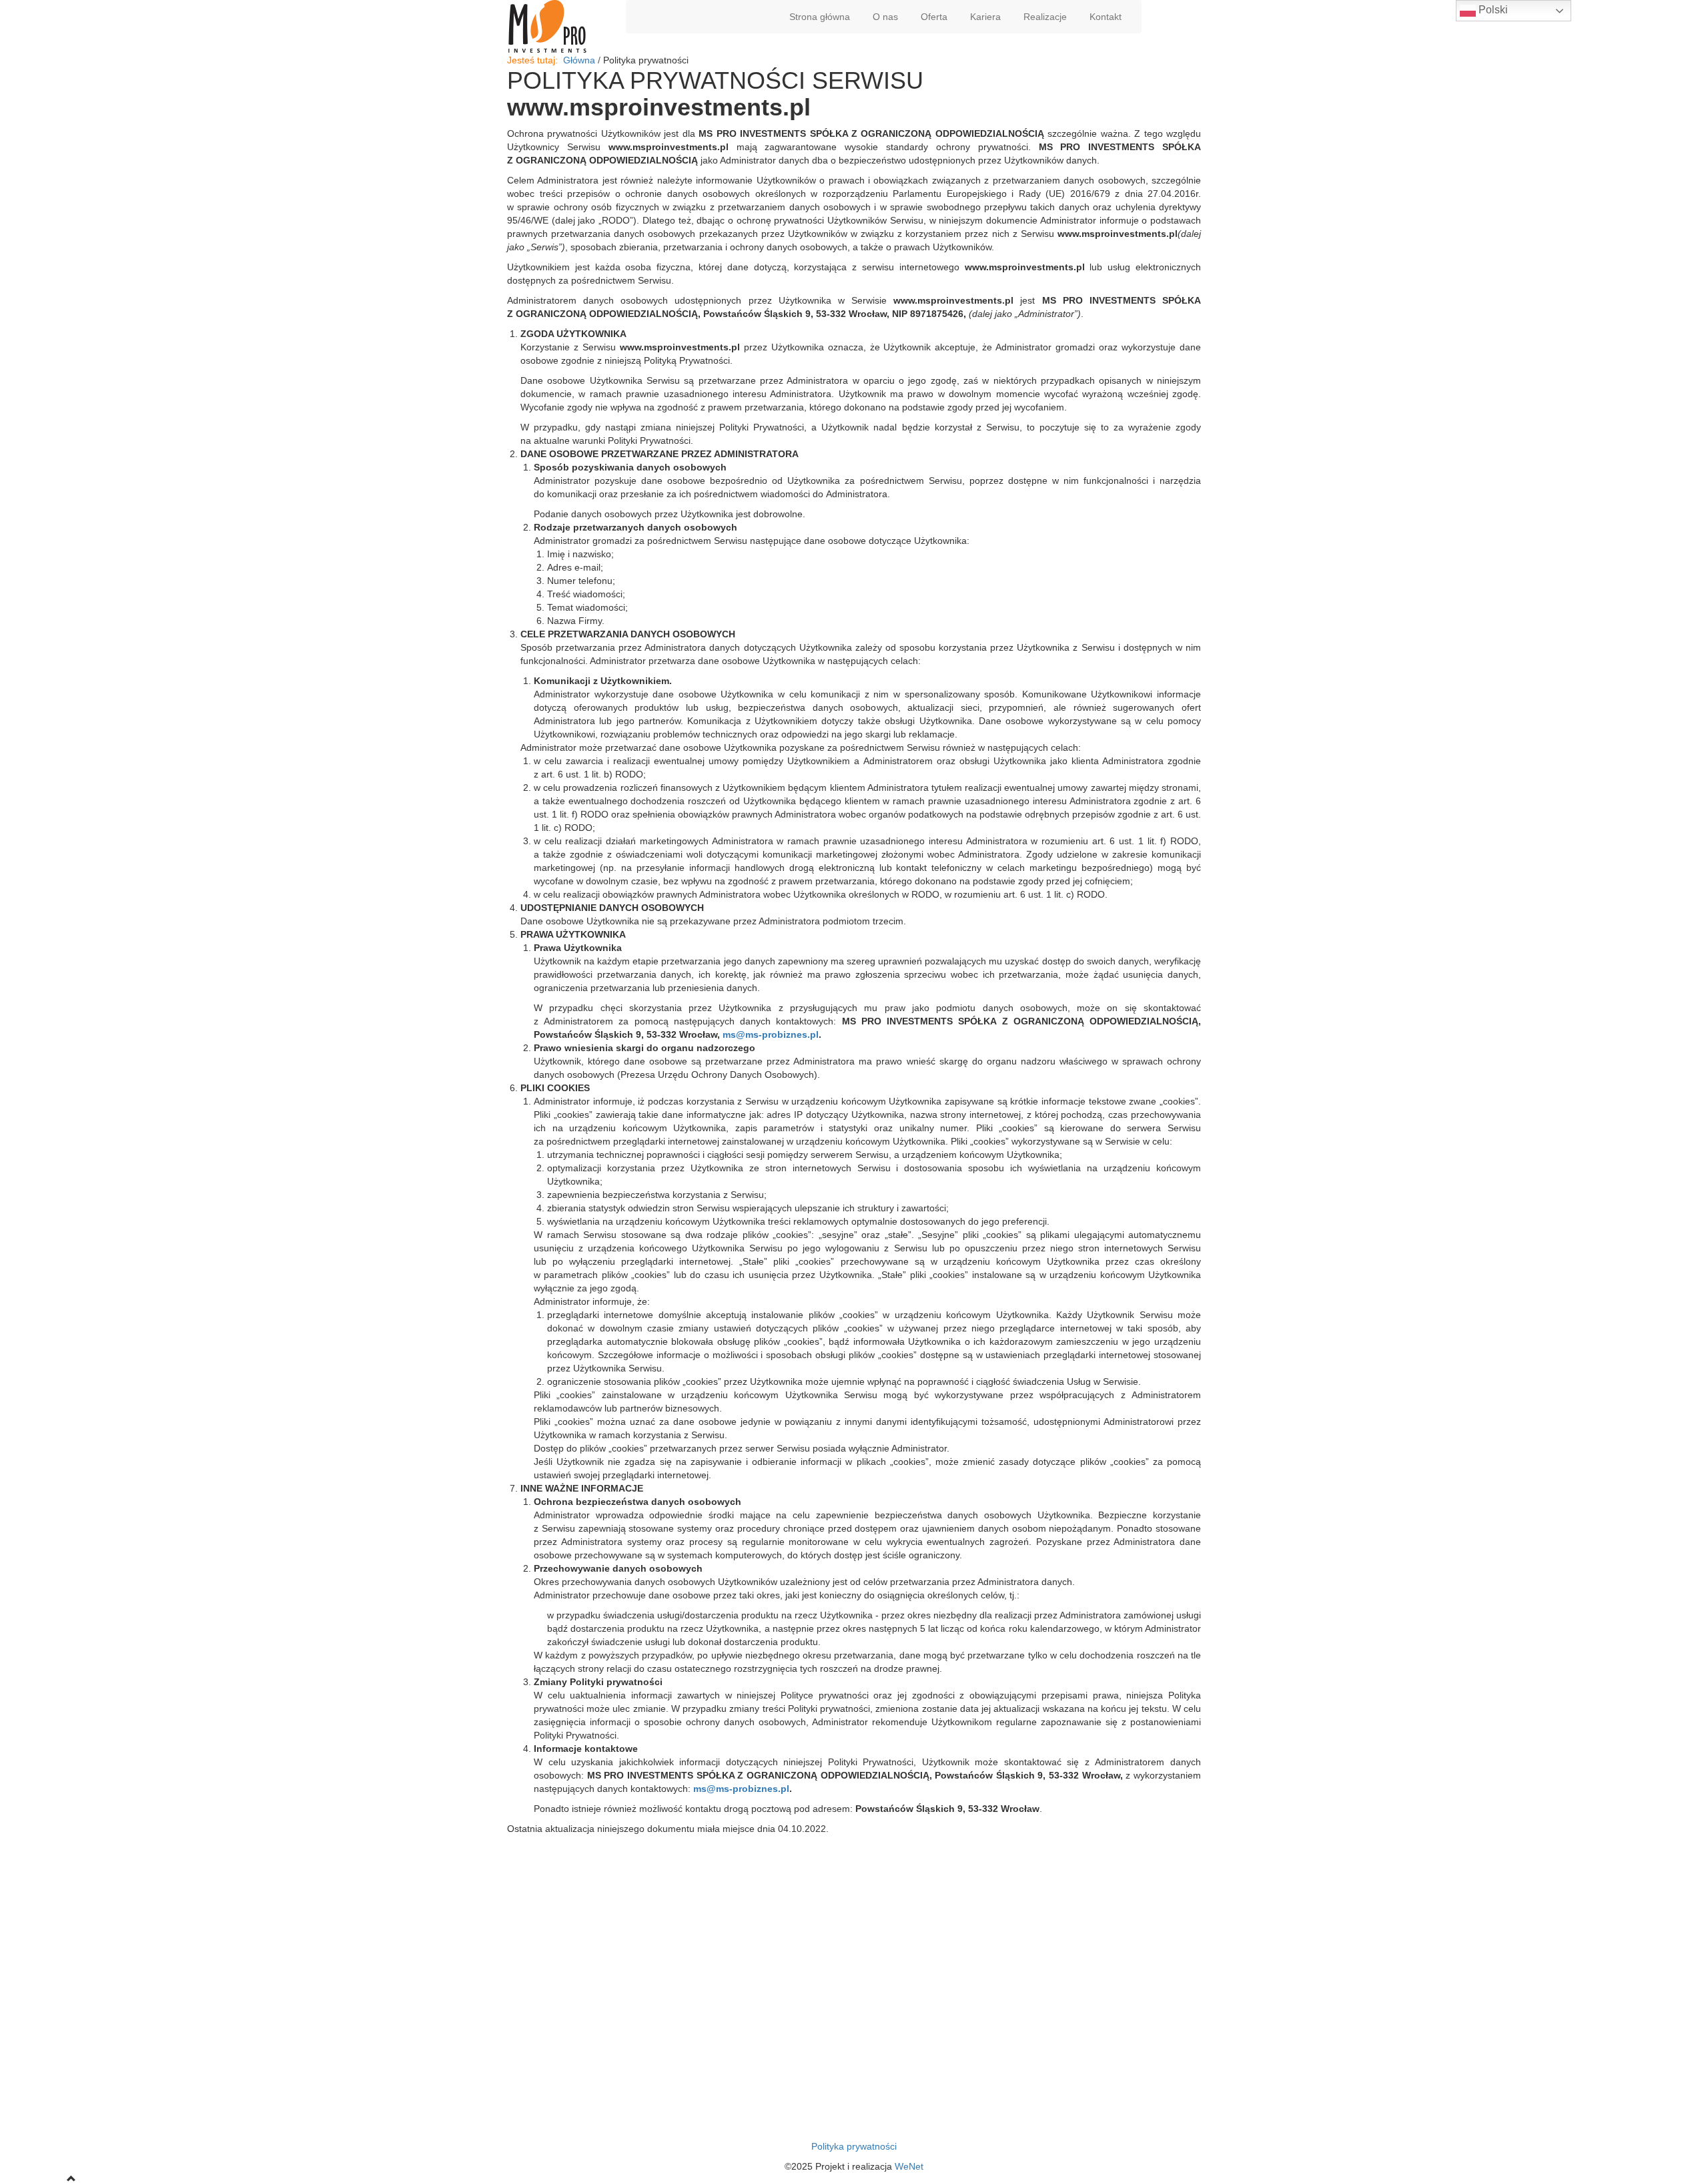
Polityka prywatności (854, 2146)
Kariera (985, 17)
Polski (1492, 10)
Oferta (934, 17)
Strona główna (820, 17)
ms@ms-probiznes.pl (771, 1034)
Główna (579, 60)
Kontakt (1106, 17)
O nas (885, 17)
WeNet (909, 2166)
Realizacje (1045, 17)
